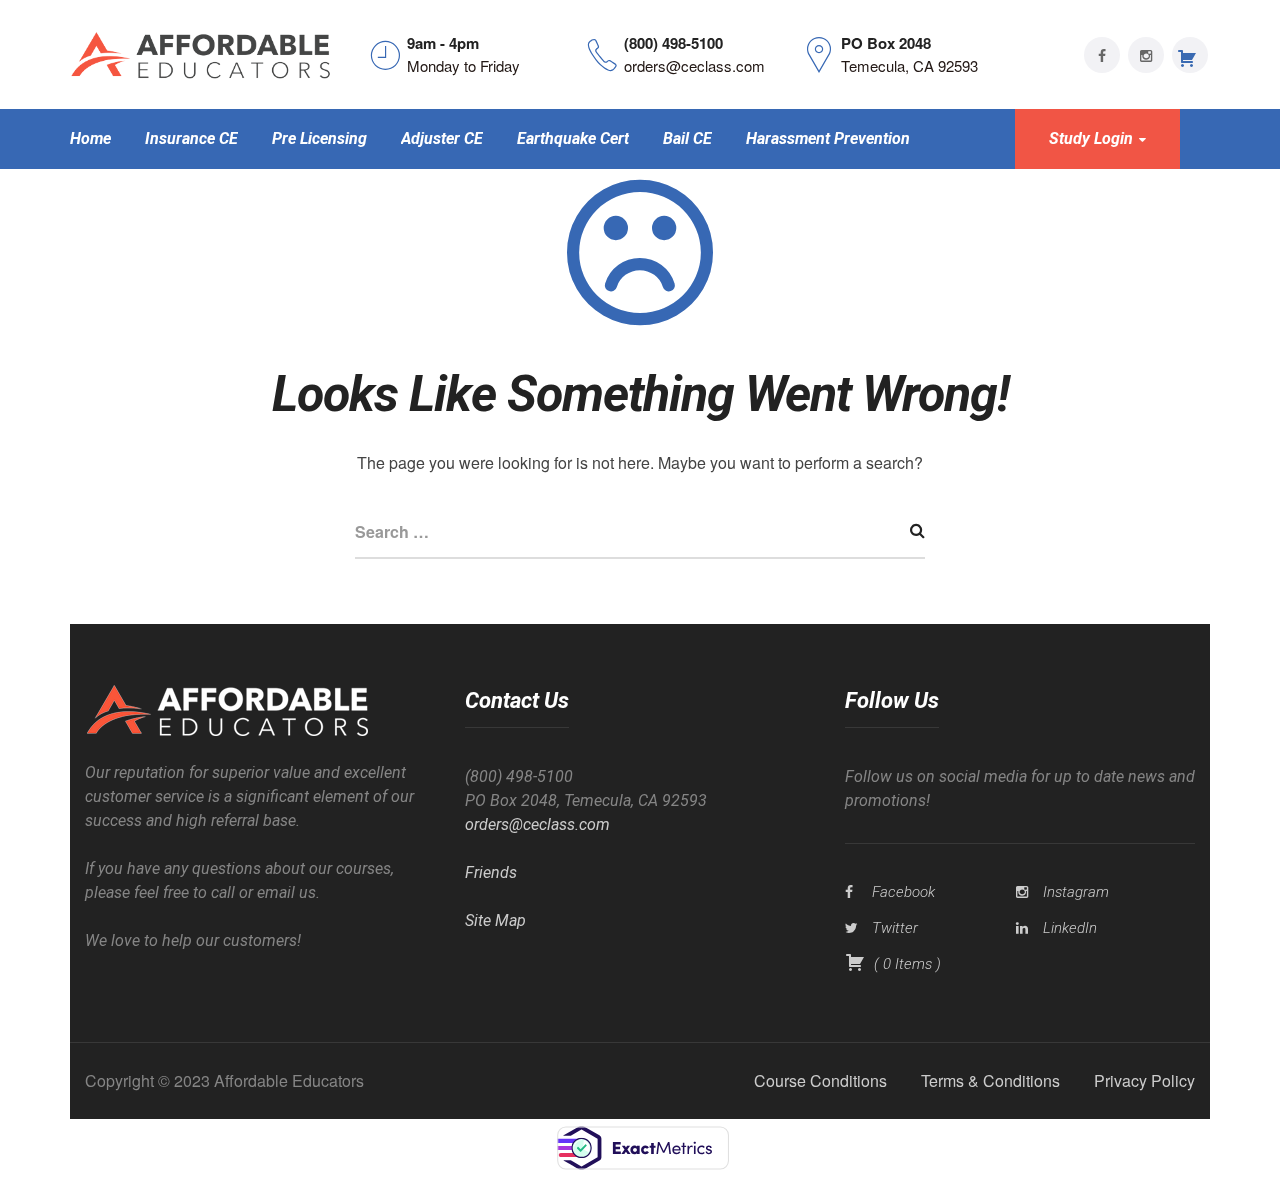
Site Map (495, 920)
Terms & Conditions (990, 1080)
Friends (491, 872)
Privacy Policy (1144, 1080)
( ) (905, 964)
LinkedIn (1070, 928)
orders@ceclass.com (537, 824)
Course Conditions (820, 1080)
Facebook (903, 892)
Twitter (895, 928)
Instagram (1076, 892)
